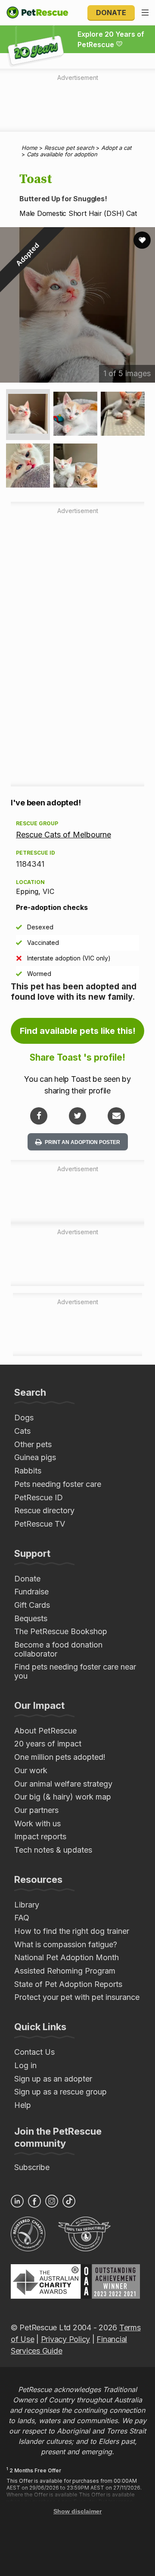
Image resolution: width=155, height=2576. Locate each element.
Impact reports (40, 1836)
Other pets (33, 1444)
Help (23, 2105)
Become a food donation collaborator (58, 1649)
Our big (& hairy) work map (63, 1797)
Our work (31, 1770)
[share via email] (116, 1116)
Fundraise (31, 1592)
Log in (25, 2065)
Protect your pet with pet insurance (77, 1997)
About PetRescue (45, 1731)
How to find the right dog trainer (72, 1931)
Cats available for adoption (62, 154)
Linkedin (17, 2201)
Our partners (36, 1810)
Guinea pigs (35, 1457)
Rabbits (28, 1471)
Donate (111, 13)
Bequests (31, 1618)
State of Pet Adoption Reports (68, 1984)
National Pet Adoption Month (67, 1957)
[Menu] (145, 13)
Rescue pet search (69, 148)
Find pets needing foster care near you (75, 1671)
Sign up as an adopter (53, 2079)
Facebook (34, 2201)
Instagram (52, 2201)
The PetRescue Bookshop (61, 1631)
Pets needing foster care (58, 1484)
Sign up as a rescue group (60, 2092)
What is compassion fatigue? (66, 1944)
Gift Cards (32, 1605)
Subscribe (32, 2167)
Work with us (37, 1823)
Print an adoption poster (82, 1142)
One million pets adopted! (60, 1757)
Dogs (24, 1418)
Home (29, 148)
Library (27, 1905)
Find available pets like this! (78, 1031)
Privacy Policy (65, 2339)
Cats (22, 1431)
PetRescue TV (40, 1524)
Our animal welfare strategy (63, 1784)
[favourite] (142, 240)
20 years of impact (48, 1744)
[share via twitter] (77, 1116)
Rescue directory (44, 1510)
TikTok (69, 2201)
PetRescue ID (39, 1497)
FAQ (22, 1918)
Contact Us (34, 2052)
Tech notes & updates (53, 1850)
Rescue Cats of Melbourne (64, 835)
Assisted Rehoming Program (65, 1971)
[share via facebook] (39, 1116)
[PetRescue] (37, 13)
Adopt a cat (116, 148)
